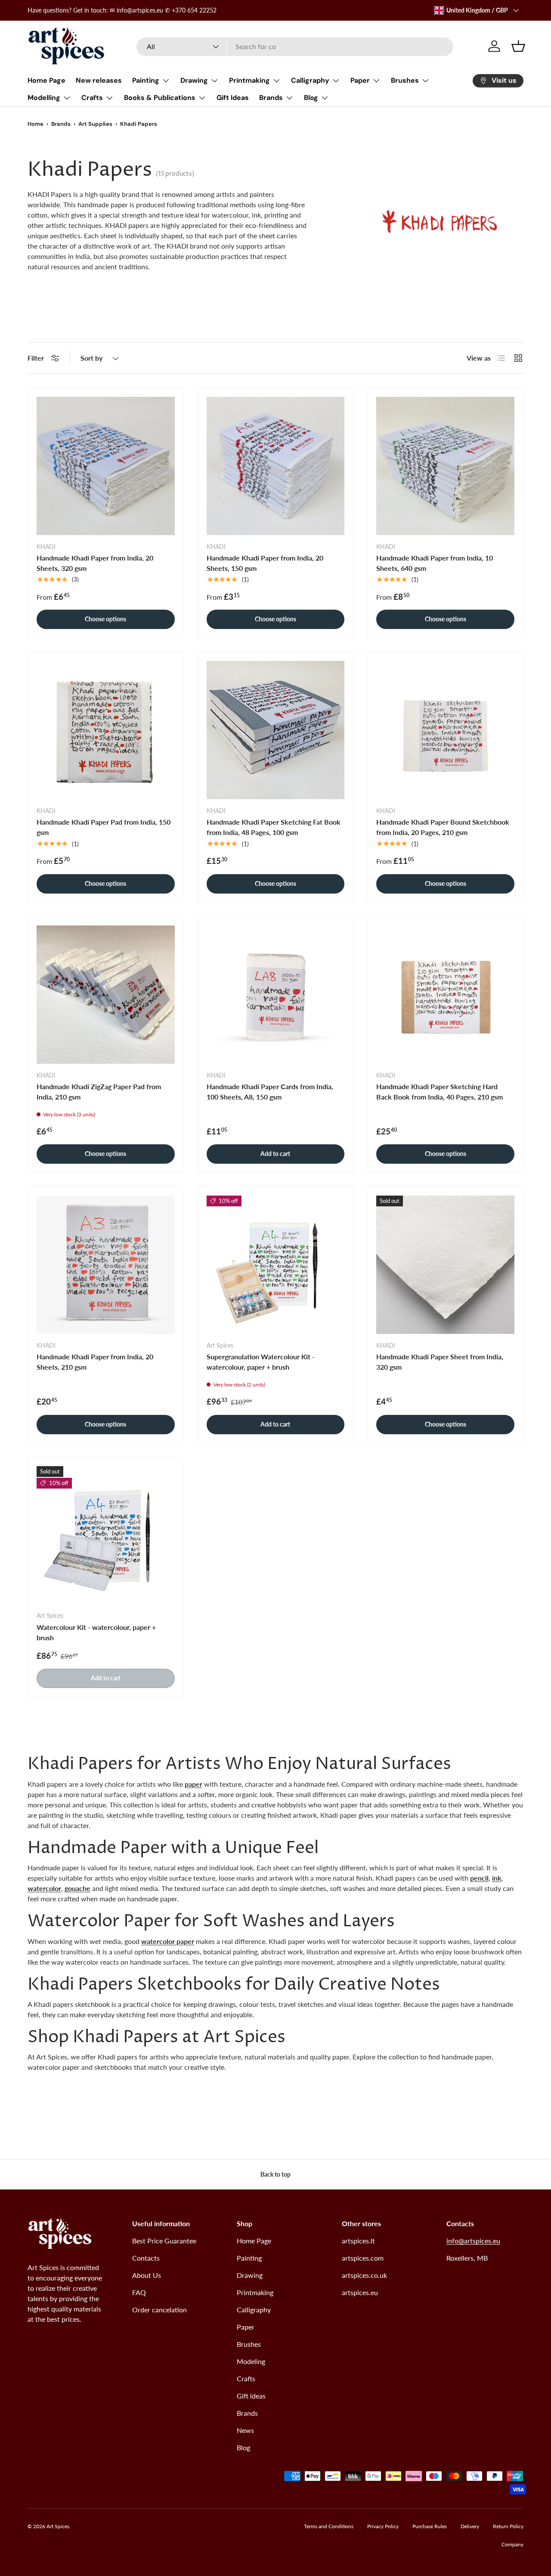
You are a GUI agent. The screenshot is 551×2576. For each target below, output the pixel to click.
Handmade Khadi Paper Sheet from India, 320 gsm (440, 1362)
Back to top (275, 2174)
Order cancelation (159, 2310)
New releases (99, 80)
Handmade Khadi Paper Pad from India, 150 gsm (104, 827)
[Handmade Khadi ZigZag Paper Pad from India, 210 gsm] (106, 995)
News (245, 2430)
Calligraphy (310, 80)
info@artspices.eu (473, 2241)
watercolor (44, 1888)
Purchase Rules (430, 2526)
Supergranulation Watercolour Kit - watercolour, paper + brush (261, 1362)
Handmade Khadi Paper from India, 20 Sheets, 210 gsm (95, 1362)
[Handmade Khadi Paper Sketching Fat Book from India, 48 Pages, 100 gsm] (276, 730)
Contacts (146, 2258)
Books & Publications (160, 98)
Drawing (194, 80)
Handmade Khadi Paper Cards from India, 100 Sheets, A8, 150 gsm (270, 1092)
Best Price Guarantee (164, 2241)
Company (512, 2544)
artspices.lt (358, 2241)
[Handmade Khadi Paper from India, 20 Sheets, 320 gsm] (106, 466)
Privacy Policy (383, 2526)
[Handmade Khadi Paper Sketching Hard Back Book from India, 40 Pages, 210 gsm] (445, 995)
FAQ (139, 2292)
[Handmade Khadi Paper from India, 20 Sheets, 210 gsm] (106, 1265)
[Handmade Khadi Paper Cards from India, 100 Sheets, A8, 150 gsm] (276, 995)
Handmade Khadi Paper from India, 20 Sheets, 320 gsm (95, 563)
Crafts (92, 98)
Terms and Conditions (329, 2526)
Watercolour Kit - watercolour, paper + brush (96, 1632)
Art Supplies (95, 124)
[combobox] (295, 46)
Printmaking (249, 80)
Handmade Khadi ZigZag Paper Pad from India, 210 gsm (99, 1092)
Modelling (44, 98)
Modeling (251, 2361)
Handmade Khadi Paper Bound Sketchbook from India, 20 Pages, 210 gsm (443, 827)
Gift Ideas (233, 98)
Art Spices (58, 2526)
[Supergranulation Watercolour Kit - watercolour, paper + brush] (276, 1265)
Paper (360, 80)
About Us (147, 2275)
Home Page (46, 80)
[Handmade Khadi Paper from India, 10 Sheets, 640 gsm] (445, 466)
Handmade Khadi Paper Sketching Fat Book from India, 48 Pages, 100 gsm (274, 827)
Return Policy (508, 2526)
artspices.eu (360, 2292)
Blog (311, 98)
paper (193, 1784)
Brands (271, 98)
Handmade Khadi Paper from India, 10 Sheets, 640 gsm (435, 563)
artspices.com (363, 2258)
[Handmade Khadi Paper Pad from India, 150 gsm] (106, 730)
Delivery (470, 2526)
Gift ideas (251, 2396)
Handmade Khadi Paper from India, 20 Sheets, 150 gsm (265, 563)
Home (36, 124)
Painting (146, 80)
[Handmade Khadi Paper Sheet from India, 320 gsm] (445, 1265)
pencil (479, 1878)
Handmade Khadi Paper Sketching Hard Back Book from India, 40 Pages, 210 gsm (440, 1092)
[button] (518, 46)
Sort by (91, 358)
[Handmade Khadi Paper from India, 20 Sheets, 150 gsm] (276, 466)
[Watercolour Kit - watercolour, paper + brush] (106, 1535)
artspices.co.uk (364, 2275)
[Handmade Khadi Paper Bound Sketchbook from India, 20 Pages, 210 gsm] (445, 730)
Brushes (405, 80)
